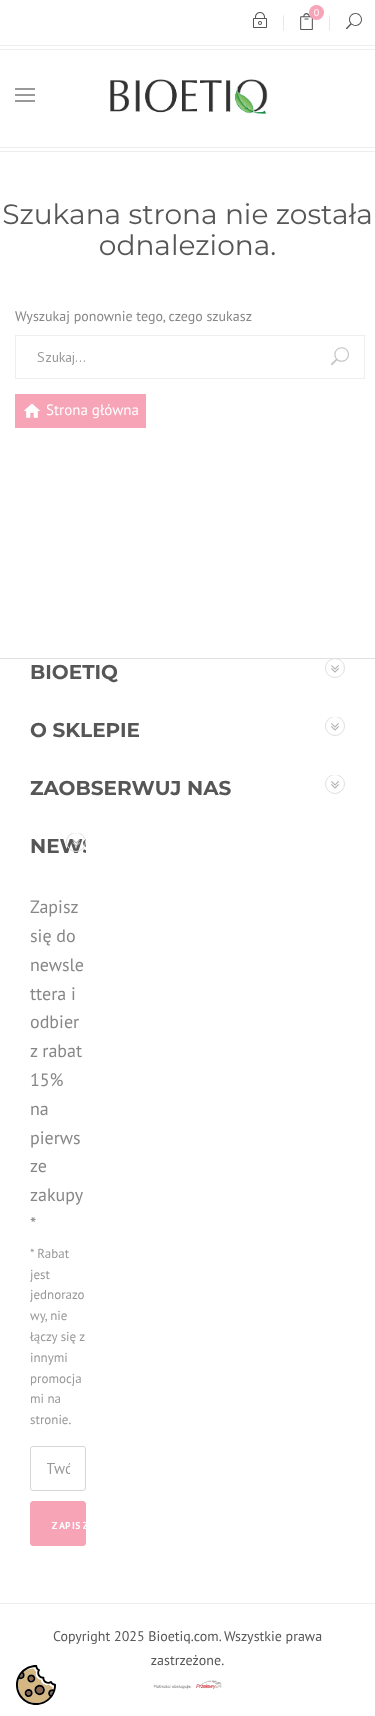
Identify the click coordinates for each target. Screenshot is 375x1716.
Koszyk (313, 25)
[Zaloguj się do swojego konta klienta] (260, 22)
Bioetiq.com (183, 1636)
